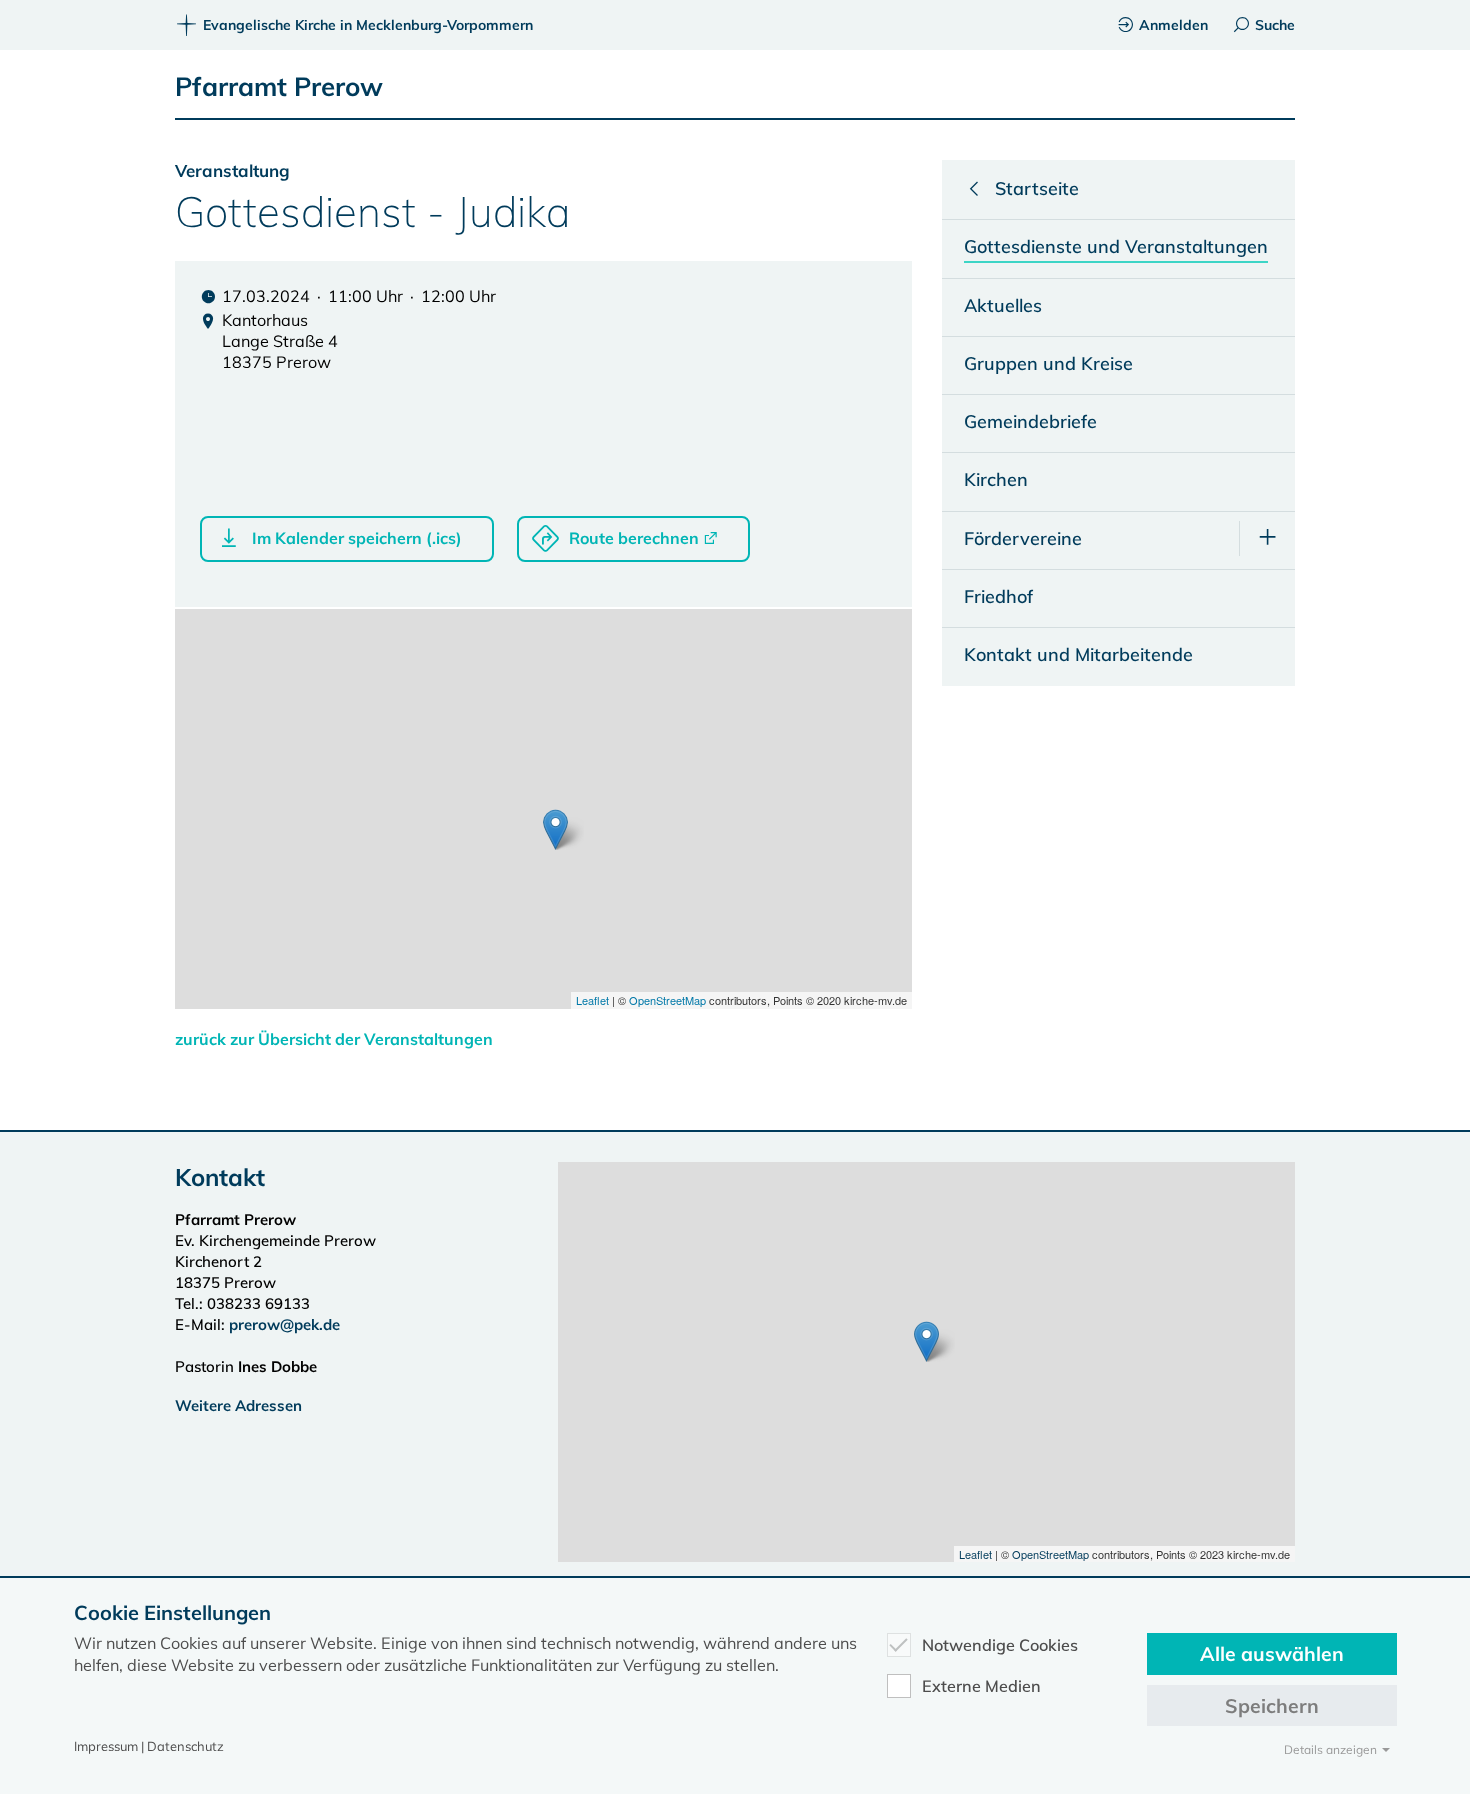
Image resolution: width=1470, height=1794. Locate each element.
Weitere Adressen (238, 1405)
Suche (1275, 25)
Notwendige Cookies (1000, 1645)
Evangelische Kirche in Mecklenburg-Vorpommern (368, 25)
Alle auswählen (1272, 1653)
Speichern (1272, 1705)
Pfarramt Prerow (279, 86)
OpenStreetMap (667, 1000)
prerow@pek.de (284, 1324)
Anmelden (1173, 25)
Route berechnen (634, 538)
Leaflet (592, 1000)
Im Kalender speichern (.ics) (357, 538)
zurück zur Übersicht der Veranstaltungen (334, 1039)
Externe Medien (981, 1686)
